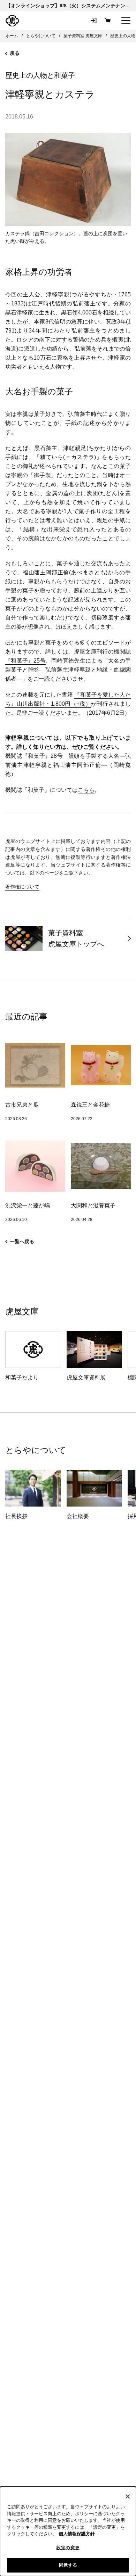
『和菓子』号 (25, 661)
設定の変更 (68, 2548)
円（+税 (75, 704)
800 (60, 704)
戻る (15, 53)
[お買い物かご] (107, 20)
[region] (68, 2531)
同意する (68, 2565)
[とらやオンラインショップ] (12, 21)
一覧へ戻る (22, 1241)
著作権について (22, 887)
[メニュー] (126, 20)
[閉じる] (128, 2496)
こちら (86, 790)
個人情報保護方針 (77, 2534)
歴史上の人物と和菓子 (40, 75)
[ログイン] (93, 20)
